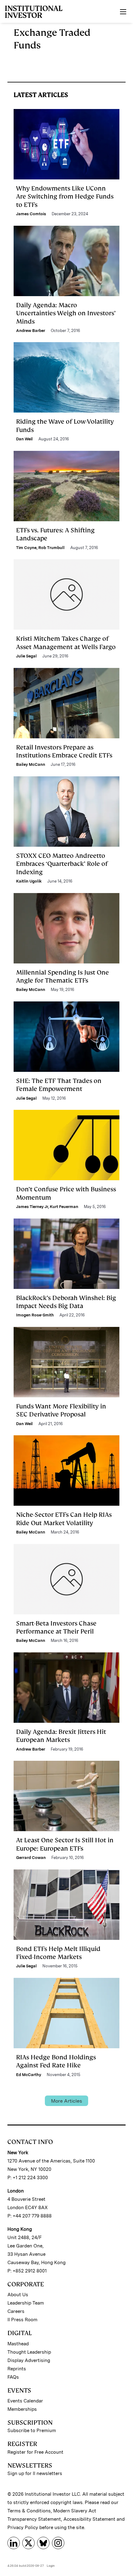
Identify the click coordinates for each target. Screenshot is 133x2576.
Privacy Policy (23, 2528)
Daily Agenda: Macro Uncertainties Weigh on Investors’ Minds (66, 313)
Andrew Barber (31, 331)
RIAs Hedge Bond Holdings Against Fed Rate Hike (56, 2061)
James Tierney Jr (32, 1207)
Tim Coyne (26, 548)
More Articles (66, 2101)
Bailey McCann (31, 764)
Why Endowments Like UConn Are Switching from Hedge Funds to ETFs (65, 197)
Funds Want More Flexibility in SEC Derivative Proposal (61, 1410)
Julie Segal (26, 656)
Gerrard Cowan (31, 1858)
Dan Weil (24, 439)
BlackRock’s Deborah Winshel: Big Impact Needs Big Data (66, 1302)
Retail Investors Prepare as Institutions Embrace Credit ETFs (64, 751)
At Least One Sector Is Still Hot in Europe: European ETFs (65, 1844)
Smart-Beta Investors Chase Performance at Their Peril (56, 1627)
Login (51, 2566)
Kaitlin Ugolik (29, 881)
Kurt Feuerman (64, 1207)
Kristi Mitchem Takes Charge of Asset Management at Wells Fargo (66, 643)
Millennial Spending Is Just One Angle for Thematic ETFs (62, 976)
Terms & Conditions (29, 2511)
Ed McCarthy (29, 2075)
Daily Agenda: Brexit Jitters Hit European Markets (61, 1736)
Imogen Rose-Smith (35, 1315)
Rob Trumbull (51, 548)
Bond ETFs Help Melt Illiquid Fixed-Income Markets (58, 1953)
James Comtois (31, 214)
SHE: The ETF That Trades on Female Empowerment (59, 1085)
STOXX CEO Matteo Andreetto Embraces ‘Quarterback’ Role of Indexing (62, 864)
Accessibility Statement (89, 2519)
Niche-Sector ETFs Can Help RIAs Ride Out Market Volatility (64, 1519)
